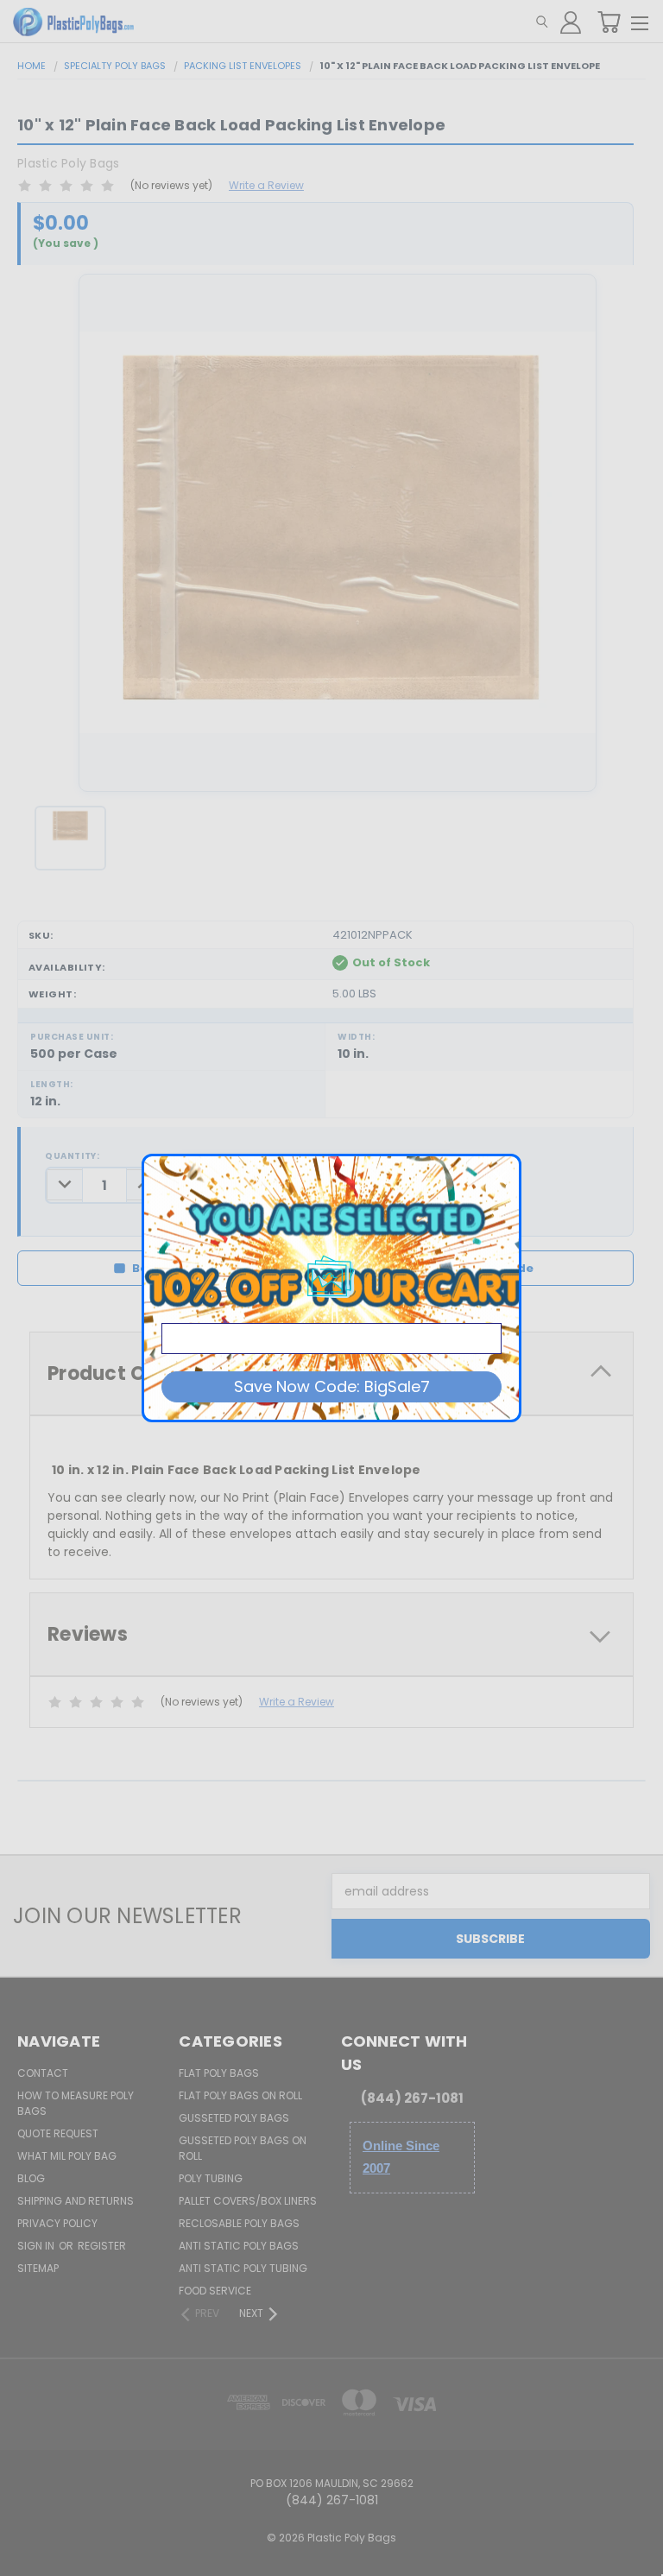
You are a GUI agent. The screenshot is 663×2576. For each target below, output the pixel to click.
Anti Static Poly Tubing (243, 2268)
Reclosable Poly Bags (239, 2223)
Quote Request (58, 2133)
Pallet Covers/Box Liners (248, 2201)
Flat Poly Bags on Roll (240, 2095)
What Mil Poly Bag (67, 2156)
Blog (31, 2178)
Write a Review (266, 185)
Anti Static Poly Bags (239, 2246)
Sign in (37, 2246)
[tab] (331, 1634)
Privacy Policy (57, 2223)
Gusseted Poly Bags (234, 2118)
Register (102, 2246)
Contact (43, 2073)
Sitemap (38, 2268)
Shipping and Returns (76, 2201)
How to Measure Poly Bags (76, 2103)
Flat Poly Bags (219, 2073)
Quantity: (72, 1156)
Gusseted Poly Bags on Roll (243, 2148)
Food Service (215, 2291)
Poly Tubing (211, 2178)
